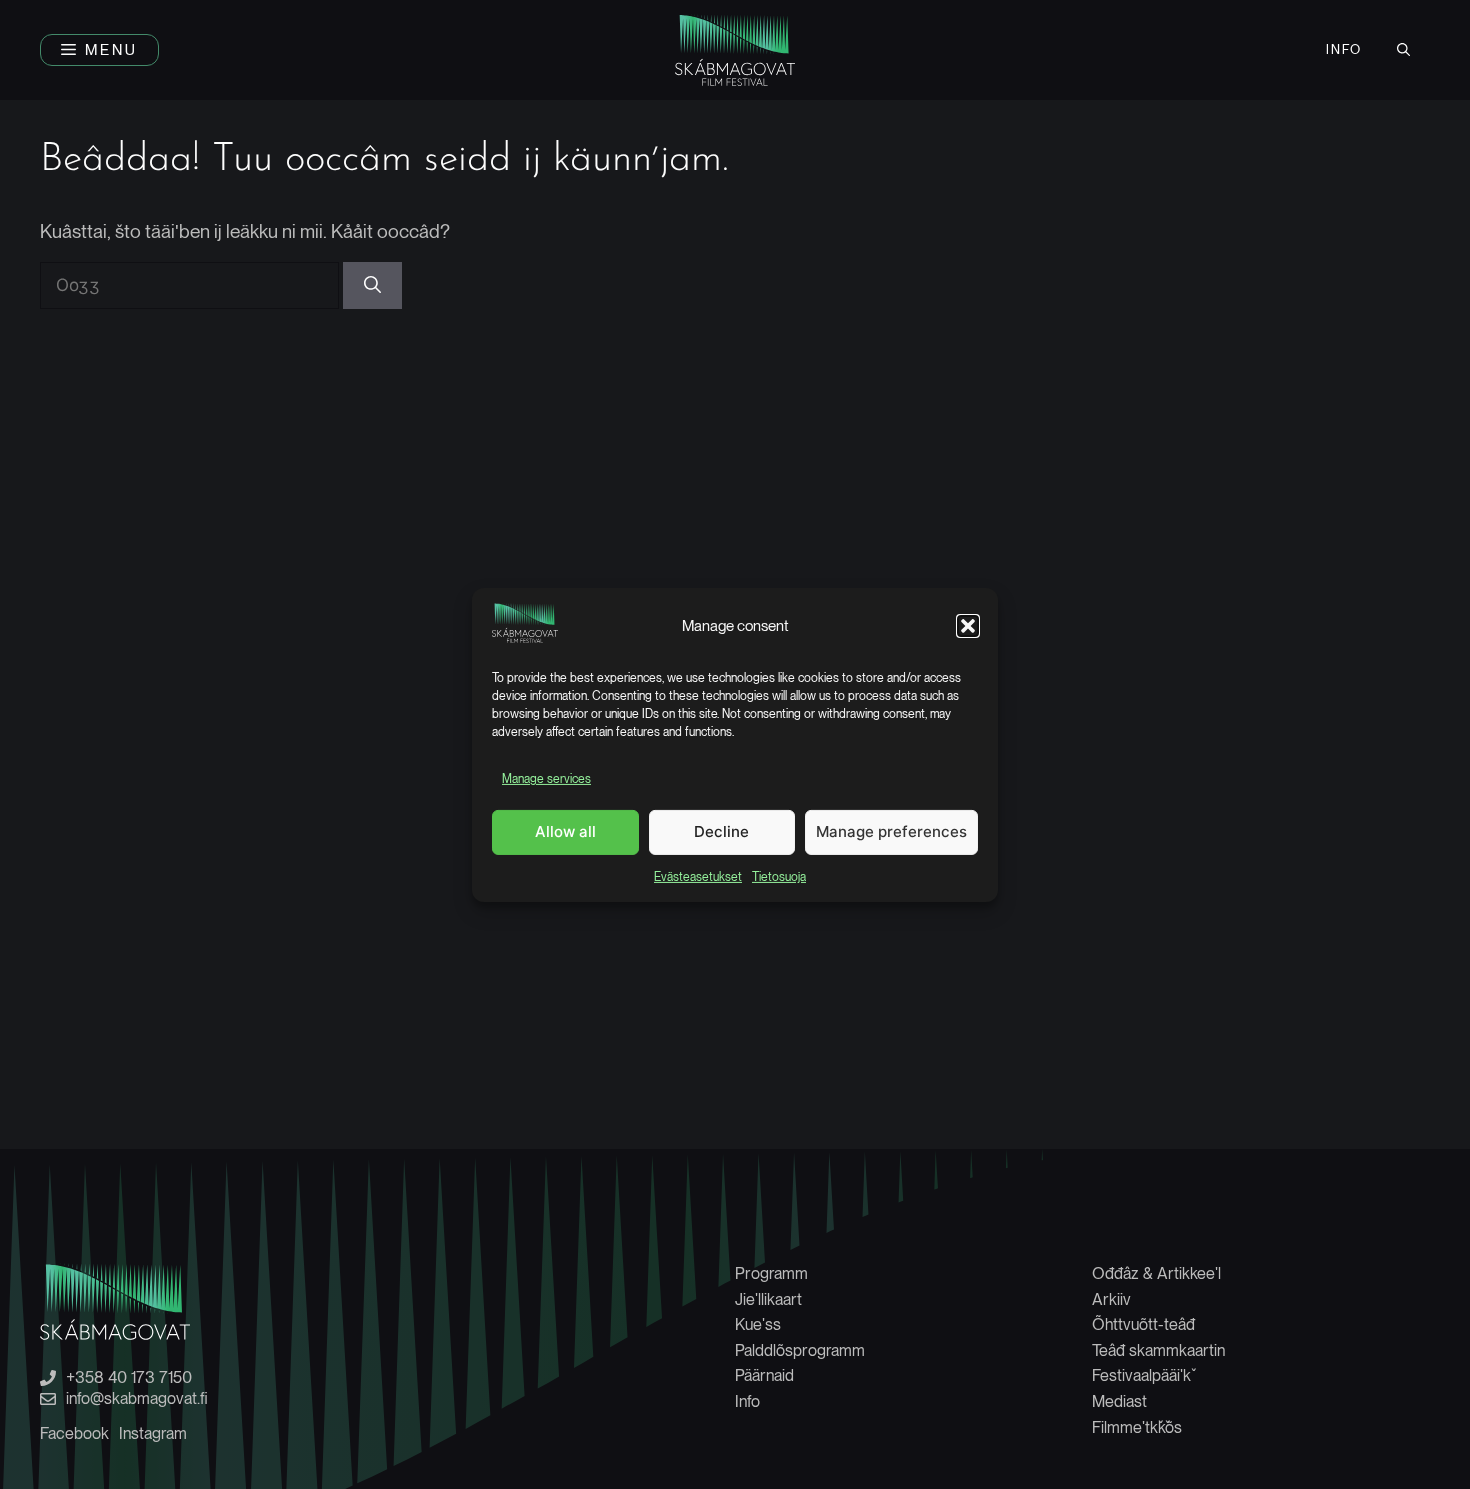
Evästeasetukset (698, 876)
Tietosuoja (779, 876)
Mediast (1119, 1401)
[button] (968, 626)
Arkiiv (1111, 1299)
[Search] (372, 286)
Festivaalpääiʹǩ (1141, 1375)
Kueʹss (758, 1324)
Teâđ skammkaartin (1158, 1350)
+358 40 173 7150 (129, 1378)
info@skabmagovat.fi (137, 1399)
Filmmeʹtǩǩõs (1137, 1427)
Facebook (74, 1433)
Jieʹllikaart (768, 1299)
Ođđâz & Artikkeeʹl (1156, 1273)
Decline (721, 831)
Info (1344, 49)
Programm (771, 1273)
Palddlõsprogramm (800, 1350)
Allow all (565, 831)
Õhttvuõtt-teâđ (1143, 1324)
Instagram (153, 1433)
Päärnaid (764, 1375)
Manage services (546, 779)
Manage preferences (891, 831)
